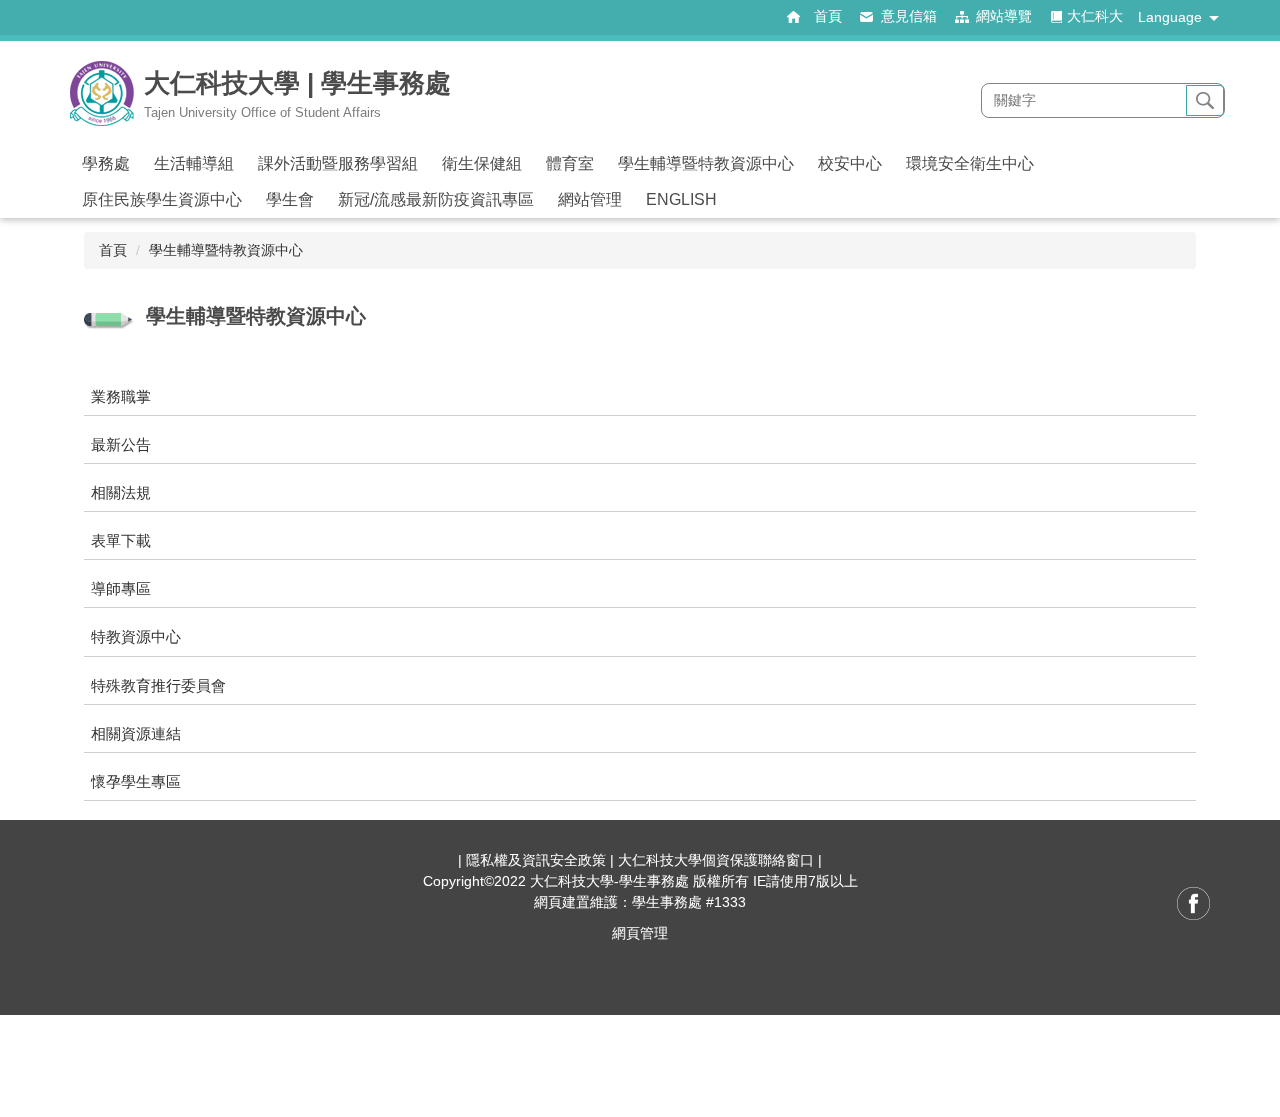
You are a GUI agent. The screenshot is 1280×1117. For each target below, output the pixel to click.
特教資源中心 (136, 636)
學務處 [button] (106, 163)
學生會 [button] (290, 199)
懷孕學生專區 (136, 781)
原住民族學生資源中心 (162, 199)
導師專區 (121, 588)
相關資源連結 (136, 733)
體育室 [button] (570, 163)
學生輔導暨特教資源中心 (226, 250)
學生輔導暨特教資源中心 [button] (706, 163)
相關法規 (121, 492)
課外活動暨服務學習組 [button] (338, 163)
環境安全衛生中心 (970, 163)
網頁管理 (640, 933)
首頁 (113, 250)
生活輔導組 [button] (194, 163)
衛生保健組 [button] (482, 163)
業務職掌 (121, 396)
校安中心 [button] (850, 163)
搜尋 (1205, 101)
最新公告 (121, 444)
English (681, 199)
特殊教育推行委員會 (158, 685)
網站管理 (590, 199)
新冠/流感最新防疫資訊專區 (436, 199)
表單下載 (121, 540)
